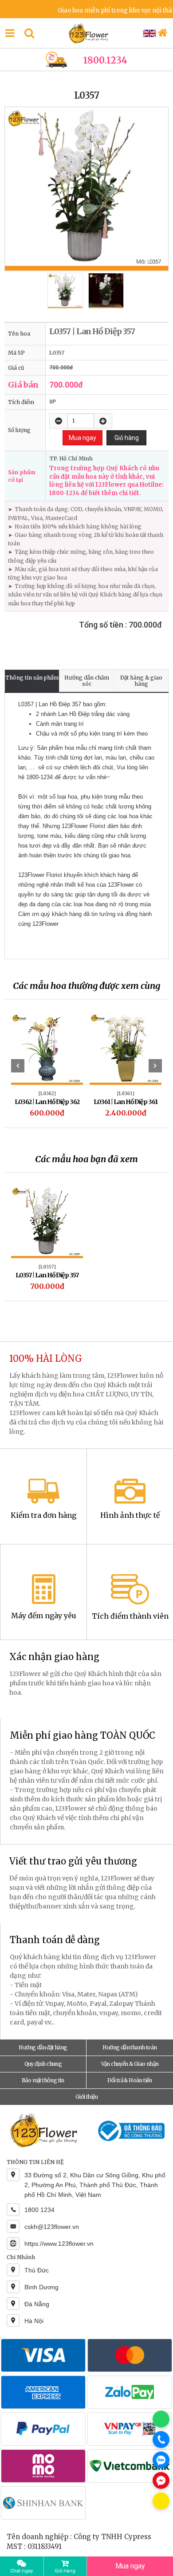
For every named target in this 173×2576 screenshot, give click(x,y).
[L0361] (126, 1093)
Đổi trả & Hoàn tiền (130, 2080)
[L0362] (47, 1093)
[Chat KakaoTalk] (161, 2501)
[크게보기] (86, 189)
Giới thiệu (86, 2097)
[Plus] (103, 421)
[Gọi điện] (161, 2440)
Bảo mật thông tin (43, 2080)
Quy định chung (43, 2064)
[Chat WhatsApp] (161, 2419)
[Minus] (59, 421)
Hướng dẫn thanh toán (130, 2047)
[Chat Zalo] (161, 2460)
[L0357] (47, 1267)
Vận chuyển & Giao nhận (130, 2064)
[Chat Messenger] (161, 2480)
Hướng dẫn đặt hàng (43, 2047)
